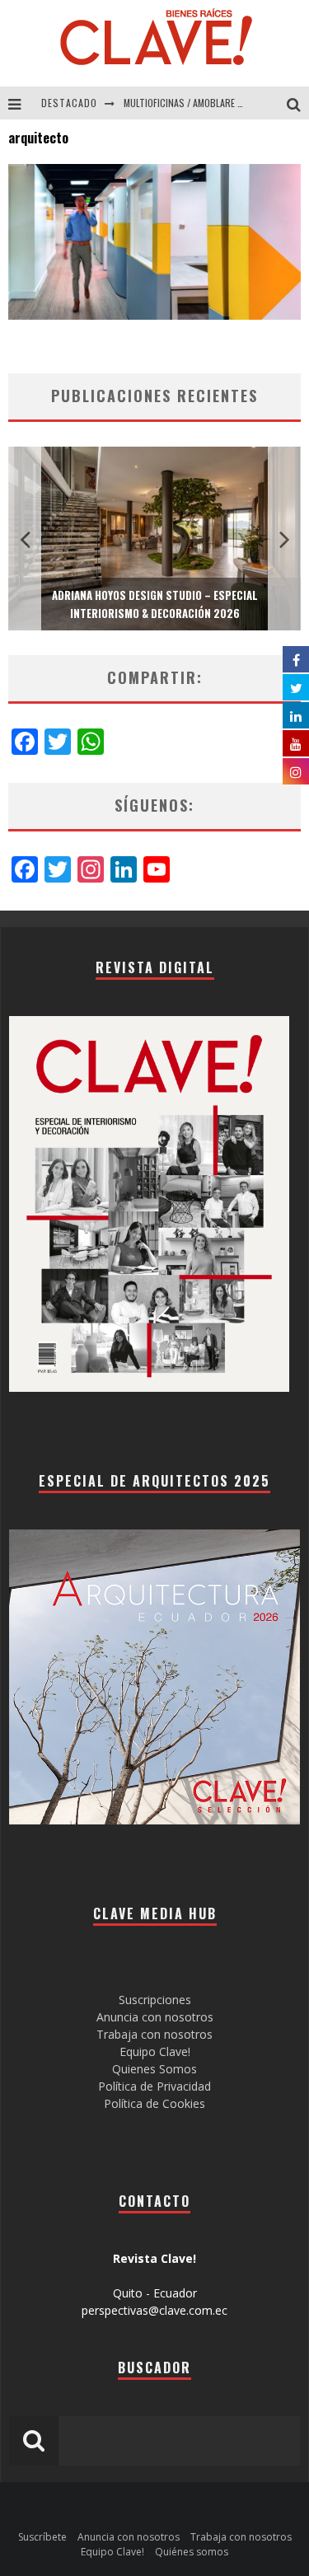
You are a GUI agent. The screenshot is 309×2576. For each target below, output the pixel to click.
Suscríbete (42, 2537)
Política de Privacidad (154, 2086)
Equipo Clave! (155, 2051)
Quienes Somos (154, 2069)
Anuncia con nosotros (155, 2017)
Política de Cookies (154, 2103)
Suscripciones (155, 2000)
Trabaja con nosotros (154, 2034)
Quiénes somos (192, 2552)
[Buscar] (298, 103)
